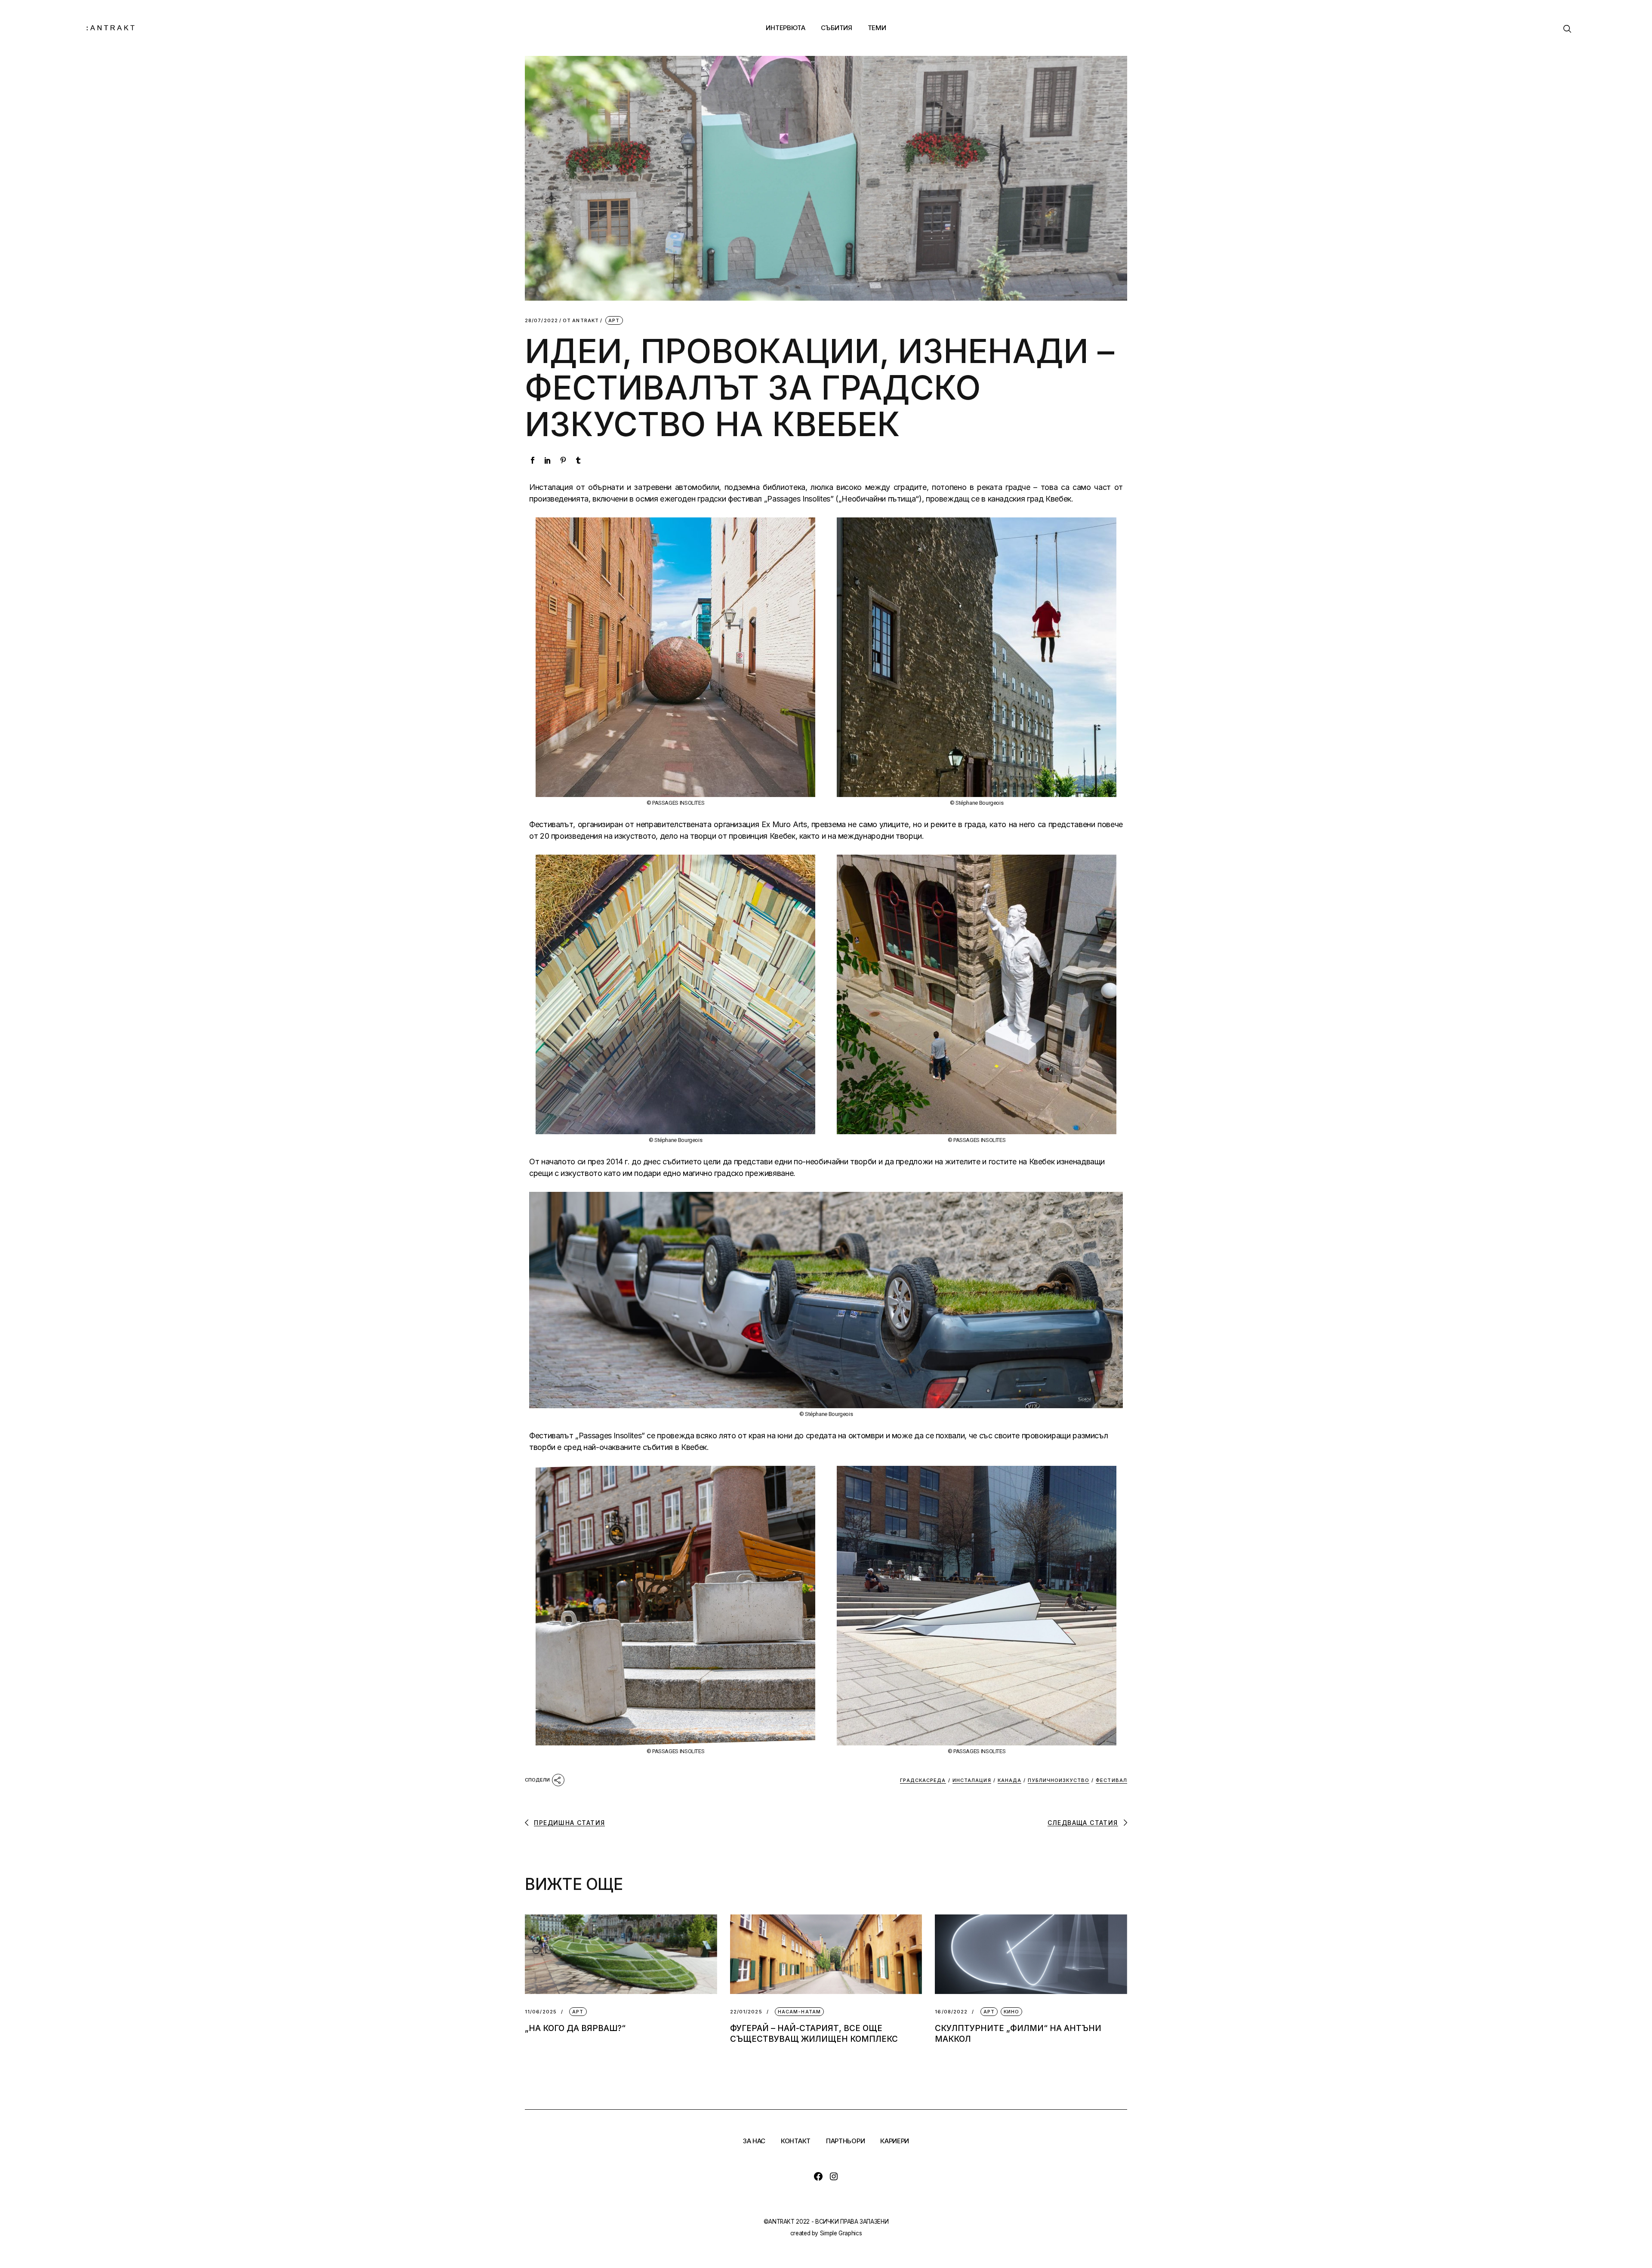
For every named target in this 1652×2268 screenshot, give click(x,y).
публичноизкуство (1059, 1780)
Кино (1011, 2012)
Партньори (845, 2141)
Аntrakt (581, 321)
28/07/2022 (541, 321)
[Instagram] (834, 2176)
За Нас (754, 2141)
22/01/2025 (746, 2012)
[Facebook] (818, 2176)
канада (1010, 1780)
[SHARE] (545, 1779)
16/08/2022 (951, 2012)
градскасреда (923, 1780)
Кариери (895, 2141)
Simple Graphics (841, 2233)
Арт (614, 320)
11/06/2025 (541, 2012)
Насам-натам (799, 2012)
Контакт (796, 2141)
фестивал (1111, 1780)
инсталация (972, 1780)
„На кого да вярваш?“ (575, 2028)
